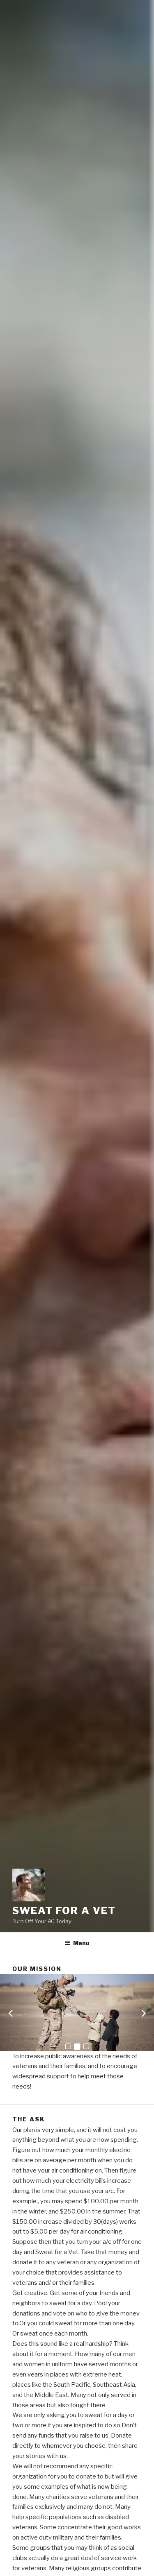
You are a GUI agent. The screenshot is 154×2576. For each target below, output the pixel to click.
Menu (81, 1943)
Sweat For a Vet (64, 1911)
